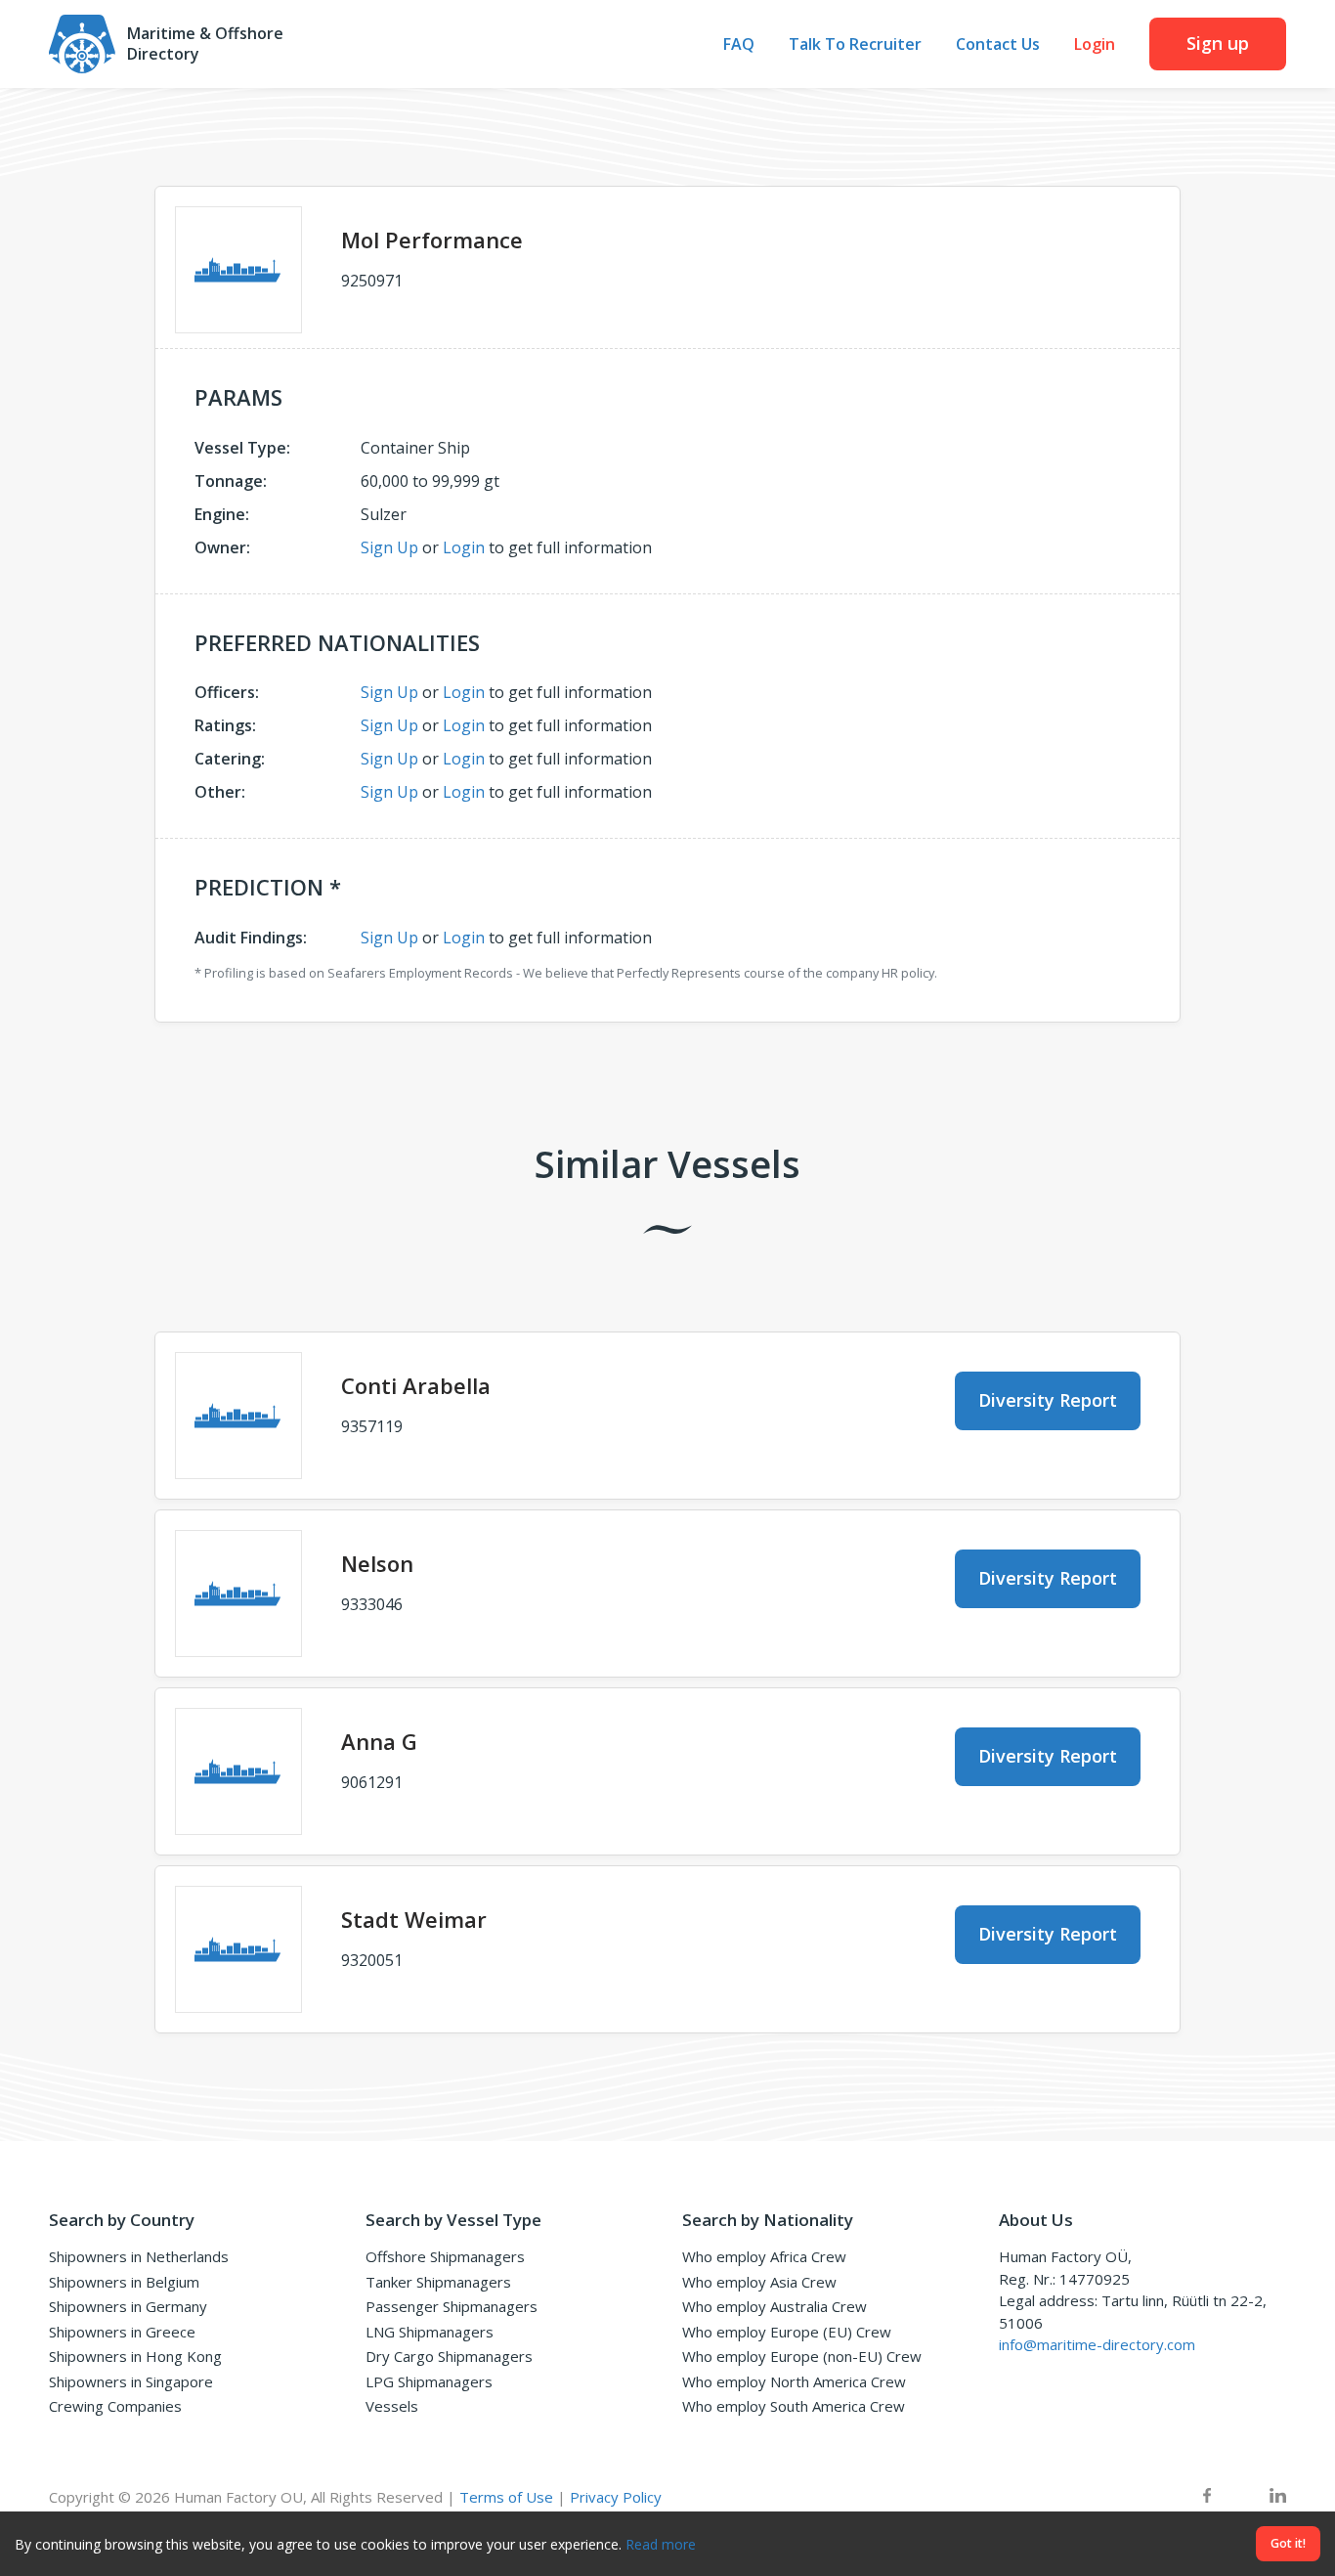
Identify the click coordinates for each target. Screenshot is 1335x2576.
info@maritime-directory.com (1097, 2344)
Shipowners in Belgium (124, 2282)
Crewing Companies (115, 2406)
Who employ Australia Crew (775, 2306)
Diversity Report (1048, 1400)
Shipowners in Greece (122, 2332)
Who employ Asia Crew (759, 2282)
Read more (661, 2544)
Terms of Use (506, 2497)
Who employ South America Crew (794, 2406)
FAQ (739, 44)
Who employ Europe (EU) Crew (787, 2332)
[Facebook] (1207, 2497)
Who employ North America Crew (794, 2381)
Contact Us (998, 44)
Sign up (1218, 43)
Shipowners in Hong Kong (135, 2356)
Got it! (1288, 2543)
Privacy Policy (616, 2497)
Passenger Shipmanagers (452, 2306)
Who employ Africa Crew (764, 2256)
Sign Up (389, 547)
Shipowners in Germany (128, 2306)
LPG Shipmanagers (429, 2381)
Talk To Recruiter (855, 44)
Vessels (392, 2406)
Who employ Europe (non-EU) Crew (802, 2356)
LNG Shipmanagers (430, 2332)
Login (1095, 44)
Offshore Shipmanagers (445, 2256)
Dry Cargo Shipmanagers (449, 2356)
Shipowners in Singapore (131, 2381)
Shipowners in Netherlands (139, 2256)
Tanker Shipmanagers (438, 2282)
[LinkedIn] (1278, 2497)
